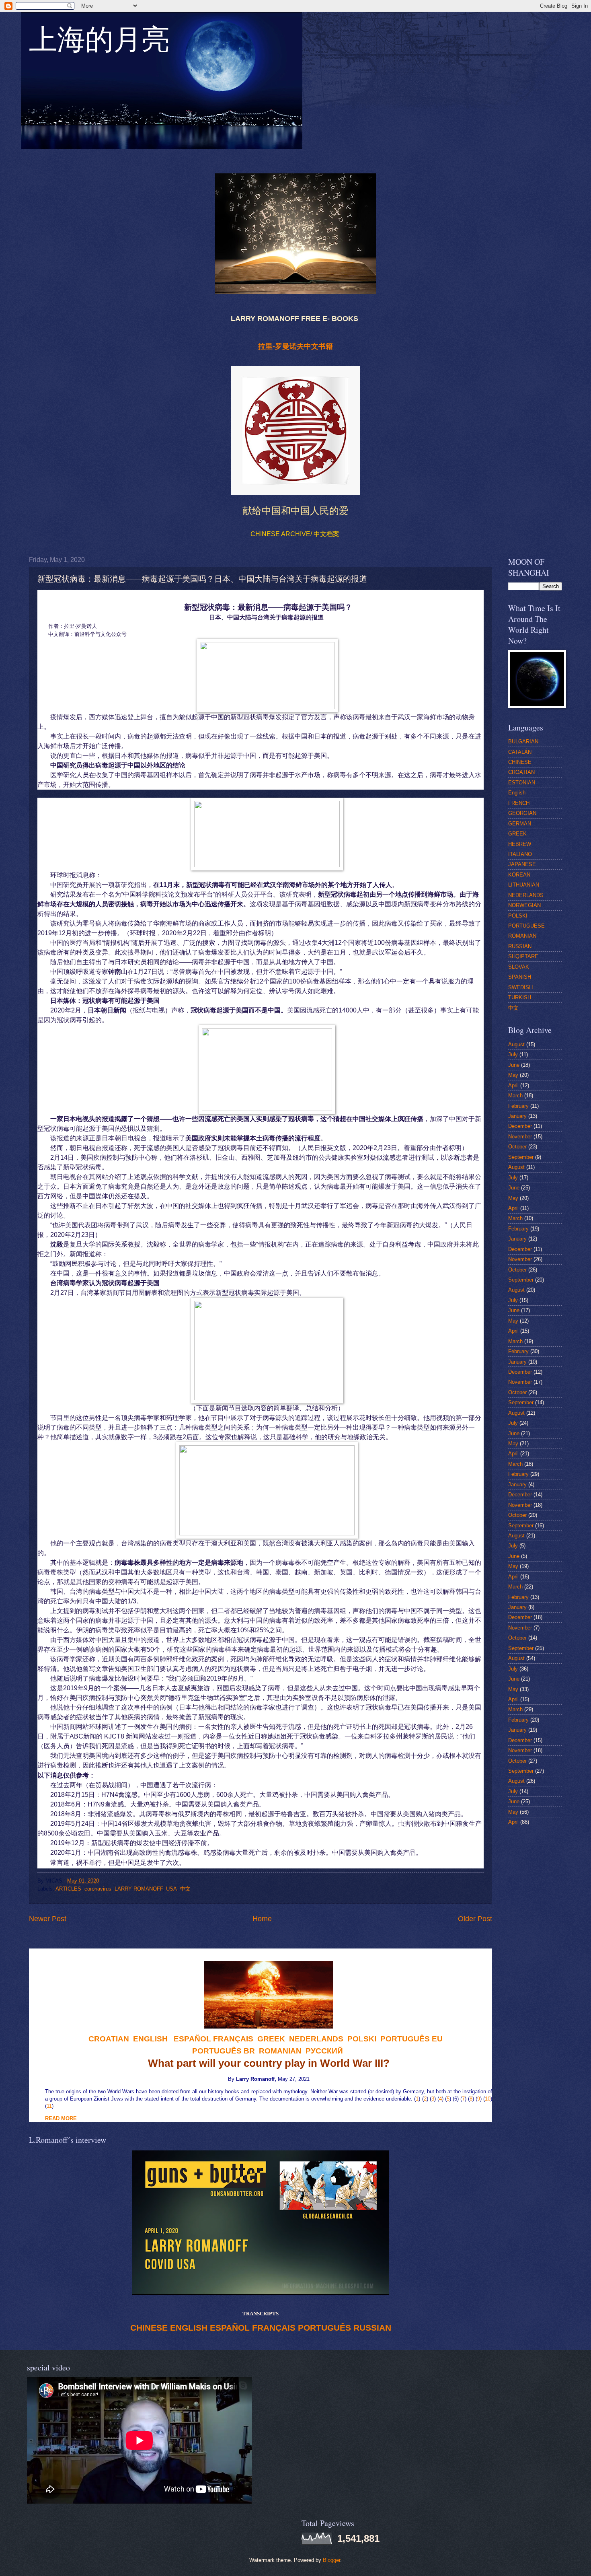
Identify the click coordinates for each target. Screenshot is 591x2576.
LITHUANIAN (524, 885)
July (513, 1054)
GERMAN (520, 824)
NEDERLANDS (526, 895)
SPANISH (520, 977)
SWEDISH (520, 987)
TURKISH (520, 997)
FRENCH (519, 803)
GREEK (517, 834)
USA (171, 1889)
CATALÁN (520, 752)
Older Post (475, 1919)
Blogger (331, 2560)
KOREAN (519, 875)
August (516, 1044)
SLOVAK (519, 967)
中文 (185, 1889)
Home (262, 1919)
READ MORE (61, 2118)
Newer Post (48, 1919)
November (520, 1137)
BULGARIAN (523, 742)
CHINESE (149, 2328)
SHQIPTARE (523, 956)
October (517, 1147)
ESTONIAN (522, 783)
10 (488, 2099)
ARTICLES (68, 1889)
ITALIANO (520, 854)
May (513, 1075)
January (517, 1116)
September (521, 1157)
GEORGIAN (522, 813)
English (517, 793)
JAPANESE (522, 864)
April (513, 1085)
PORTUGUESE (526, 926)
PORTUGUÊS (324, 2328)
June (514, 1065)
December (520, 1126)
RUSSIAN (372, 2328)
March (515, 1096)
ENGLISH (189, 2328)
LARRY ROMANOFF (139, 1889)
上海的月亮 (99, 44)
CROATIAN (521, 772)
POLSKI (518, 916)
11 (49, 2106)
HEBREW (520, 844)
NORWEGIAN (524, 905)
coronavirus (98, 1889)
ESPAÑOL (230, 2328)
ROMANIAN (522, 936)
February (518, 1106)
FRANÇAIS (233, 2039)
